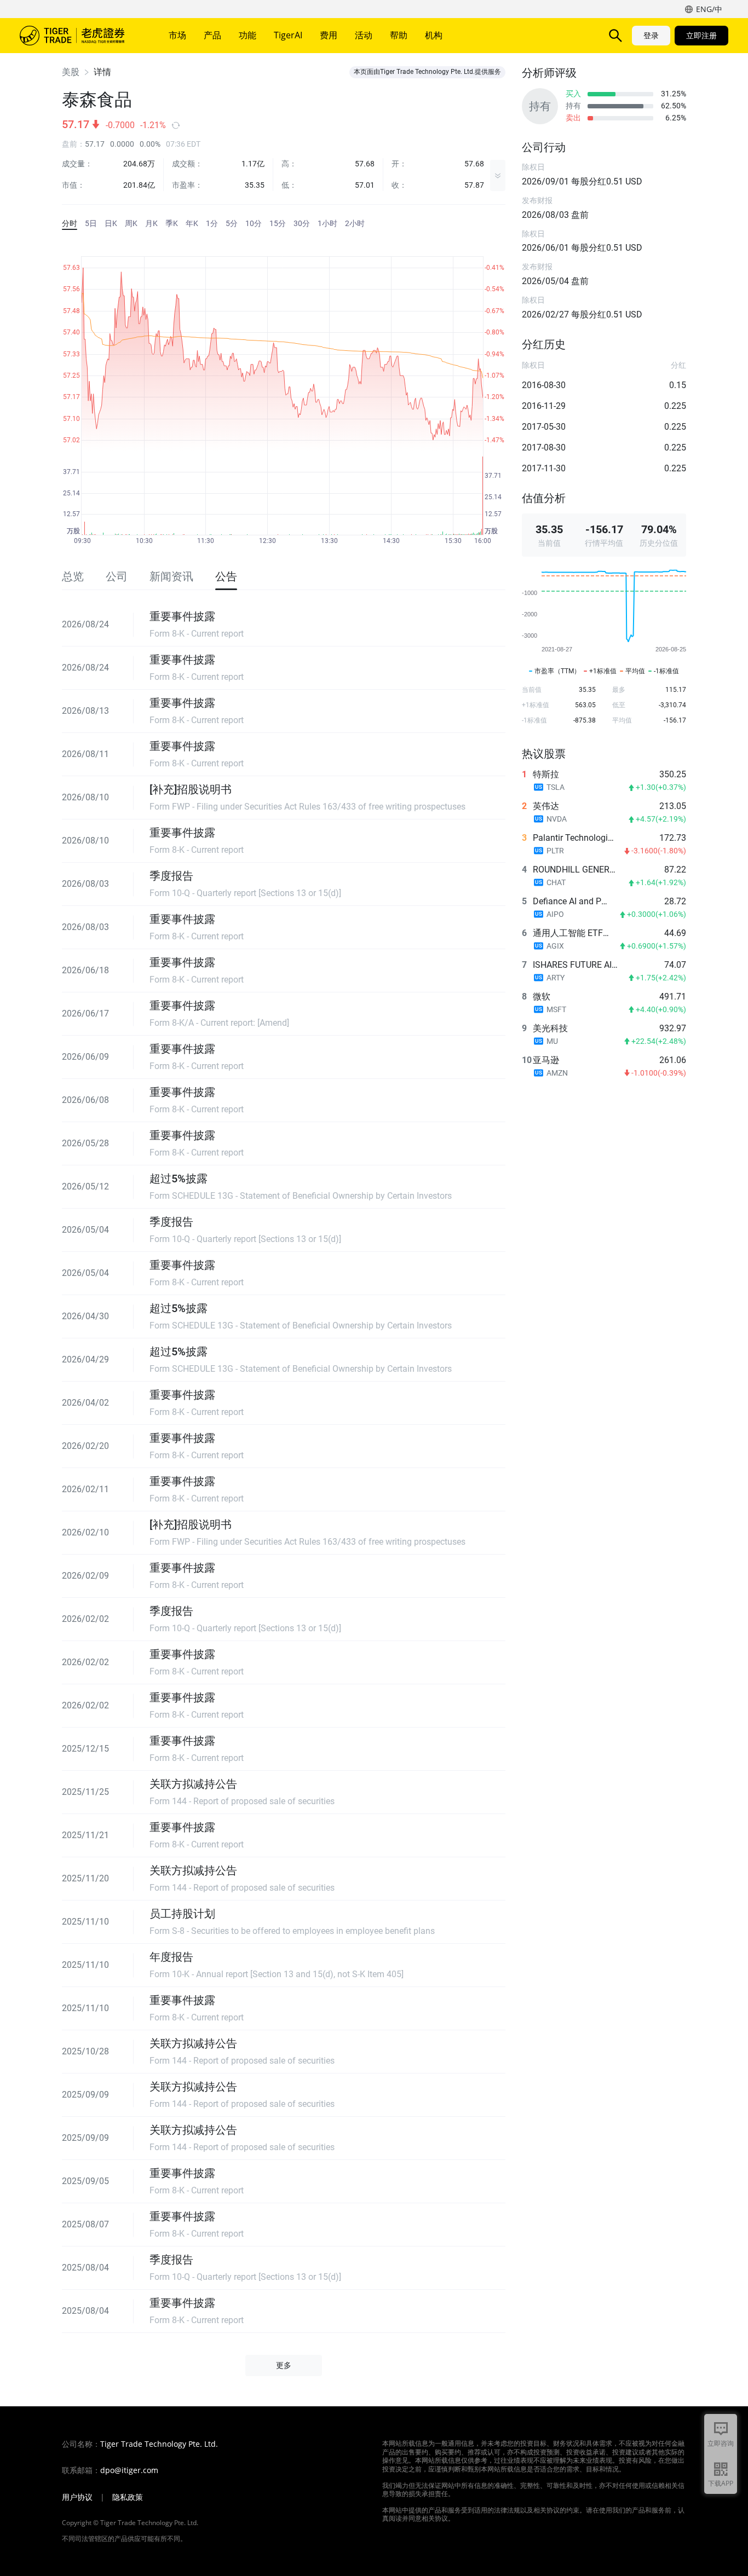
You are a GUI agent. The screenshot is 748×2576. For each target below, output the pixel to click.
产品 (212, 35)
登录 (651, 35)
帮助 (399, 35)
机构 (434, 35)
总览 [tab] (73, 576)
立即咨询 (721, 2443)
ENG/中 (709, 9)
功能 (248, 35)
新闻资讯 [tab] (171, 576)
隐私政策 (128, 2497)
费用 (329, 35)
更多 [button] (284, 2365)
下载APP (721, 2483)
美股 (71, 72)
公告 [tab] (226, 576)
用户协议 (77, 2497)
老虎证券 (80, 36)
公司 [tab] (117, 576)
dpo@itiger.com (129, 2470)
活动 (364, 35)
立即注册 (701, 35)
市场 (177, 35)
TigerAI (288, 35)
